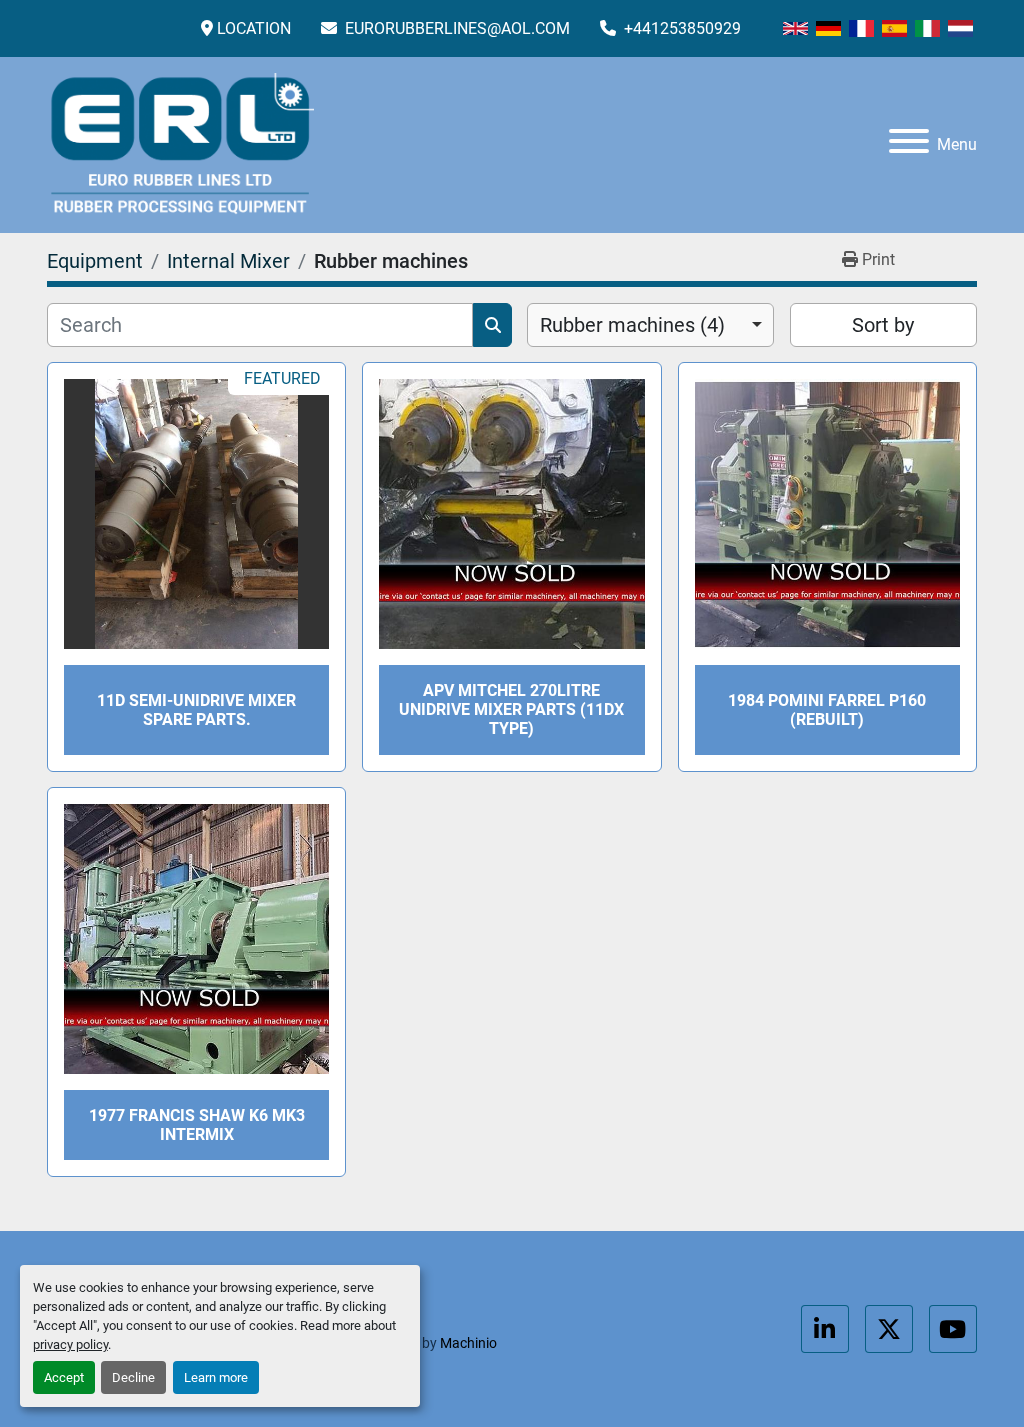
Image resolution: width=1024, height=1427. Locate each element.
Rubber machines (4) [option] (632, 325)
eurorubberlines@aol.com (455, 28)
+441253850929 (680, 28)
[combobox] (650, 325)
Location (254, 28)
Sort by (883, 325)
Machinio (468, 1343)
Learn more (216, 1377)
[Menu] (909, 144)
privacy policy (70, 1344)
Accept (64, 1377)
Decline (133, 1377)
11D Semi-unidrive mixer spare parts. (196, 710)
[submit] (492, 325)
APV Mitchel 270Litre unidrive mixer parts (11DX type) (511, 709)
